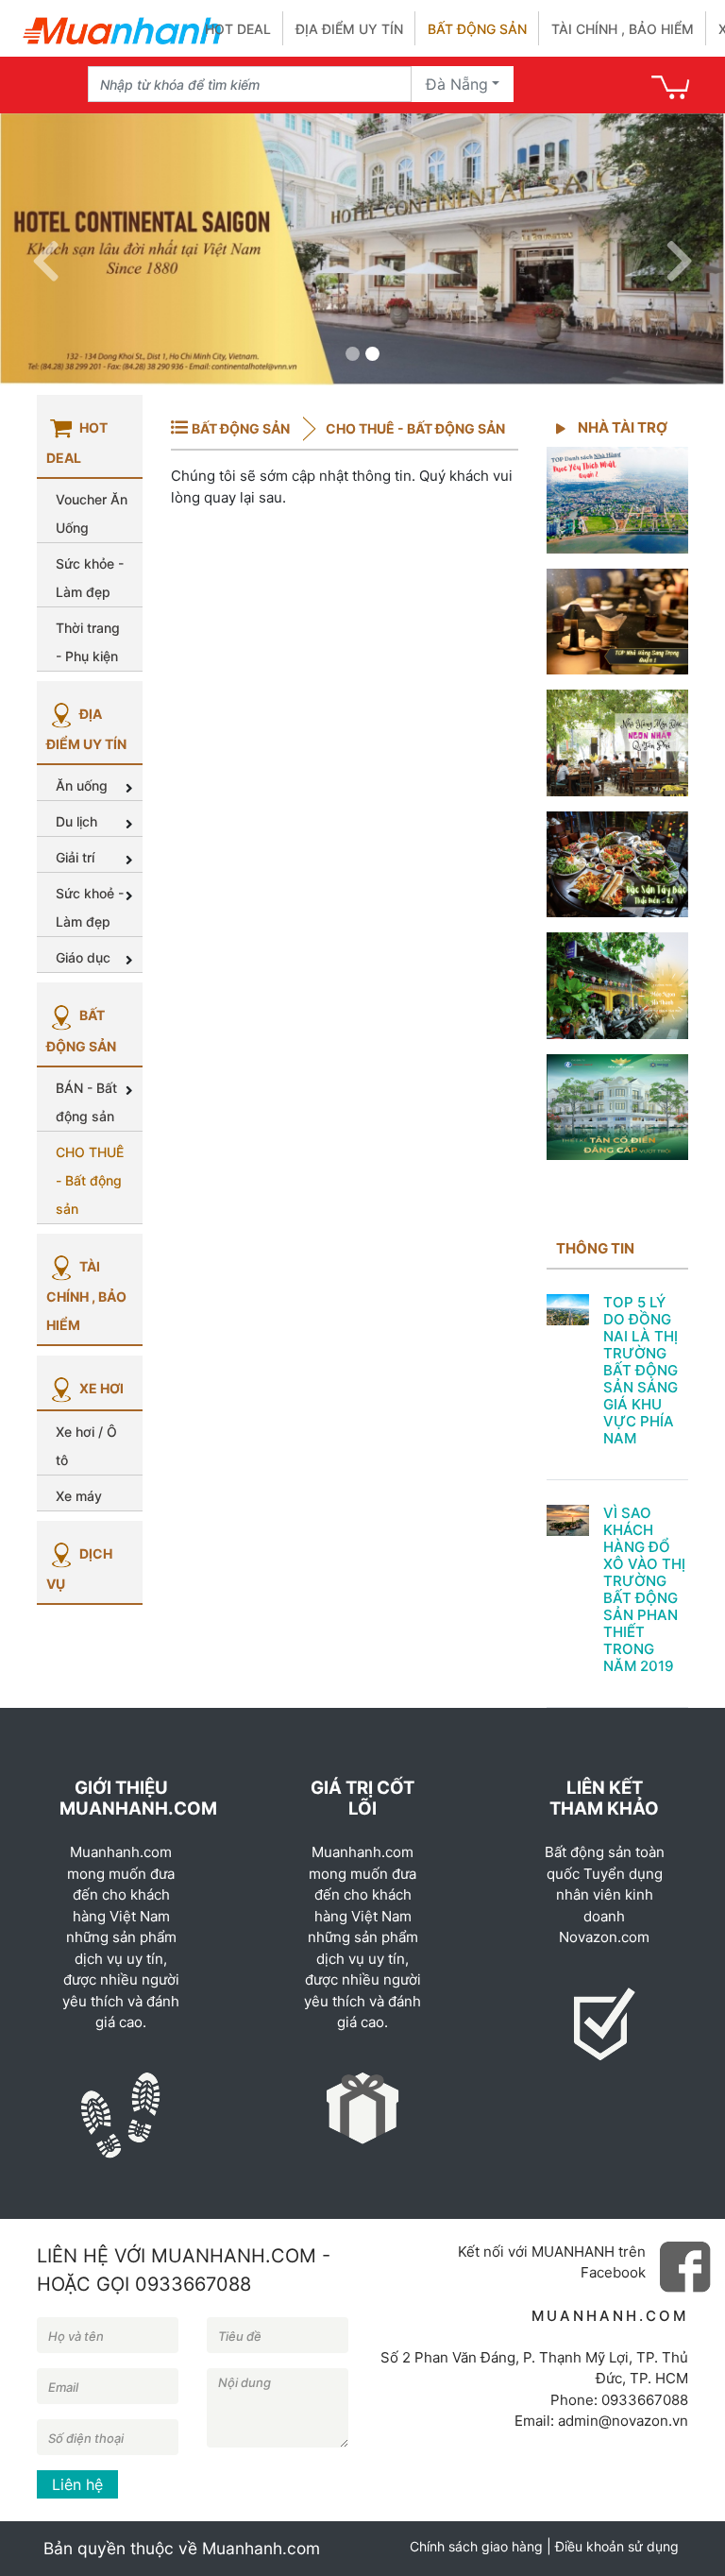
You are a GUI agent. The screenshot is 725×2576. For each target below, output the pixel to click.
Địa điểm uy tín (349, 29)
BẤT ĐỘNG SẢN (242, 428)
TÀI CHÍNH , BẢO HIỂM (86, 1296)
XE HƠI (100, 1388)
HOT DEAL (238, 29)
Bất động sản (477, 29)
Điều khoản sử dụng (617, 2546)
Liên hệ (77, 2484)
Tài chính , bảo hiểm (623, 29)
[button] (46, 249)
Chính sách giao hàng (476, 2546)
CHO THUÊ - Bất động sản (414, 428)
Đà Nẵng (457, 84)
